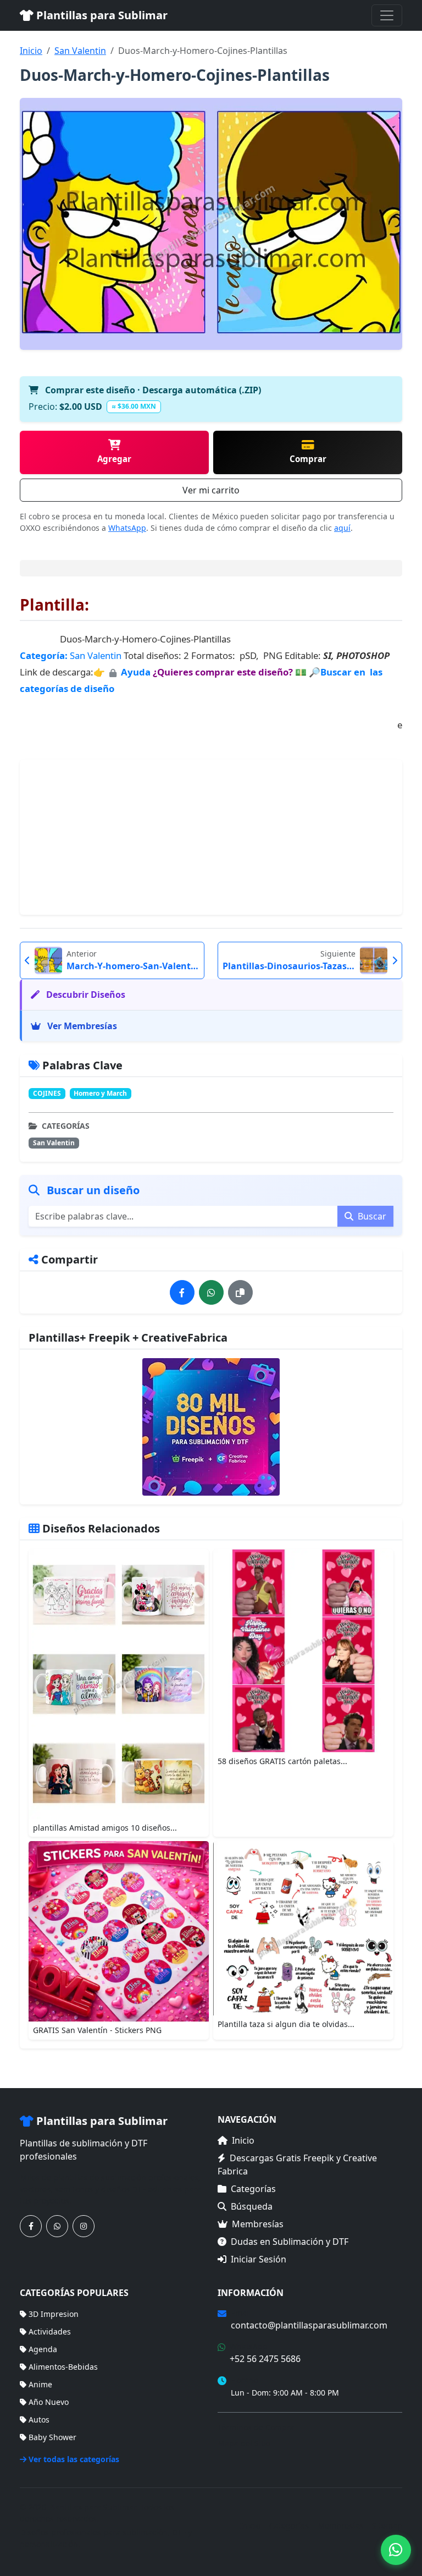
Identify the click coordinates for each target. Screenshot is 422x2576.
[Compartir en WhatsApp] (211, 1292)
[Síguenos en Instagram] (84, 2226)
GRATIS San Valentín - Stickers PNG (97, 2030)
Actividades (50, 2331)
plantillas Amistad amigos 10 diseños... (105, 1828)
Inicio (31, 51)
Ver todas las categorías (74, 2459)
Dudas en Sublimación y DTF (290, 2242)
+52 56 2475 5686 (265, 2359)
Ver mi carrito (211, 490)
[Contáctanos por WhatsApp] (57, 2226)
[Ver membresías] (211, 1427)
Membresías (258, 2224)
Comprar (308, 459)
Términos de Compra (256, 2427)
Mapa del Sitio (244, 2443)
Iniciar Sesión (259, 2259)
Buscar (371, 1216)
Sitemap (387, 2526)
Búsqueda (252, 2206)
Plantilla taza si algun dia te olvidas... (286, 2024)
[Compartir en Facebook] (182, 1292)
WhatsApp (127, 528)
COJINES (47, 1093)
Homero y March (100, 1093)
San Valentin (80, 51)
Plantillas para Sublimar (101, 15)
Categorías (253, 2189)
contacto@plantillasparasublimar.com (309, 2325)
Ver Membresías (81, 1026)
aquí (342, 528)
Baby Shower (52, 2437)
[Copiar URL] (240, 1292)
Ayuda (137, 672)
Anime (40, 2384)
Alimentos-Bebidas (63, 2367)
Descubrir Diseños (85, 995)
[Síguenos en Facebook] (31, 2226)
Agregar (114, 459)
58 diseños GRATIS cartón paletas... (282, 1761)
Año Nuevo (49, 2402)
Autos (39, 2420)
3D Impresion (54, 2314)
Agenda (43, 2349)
